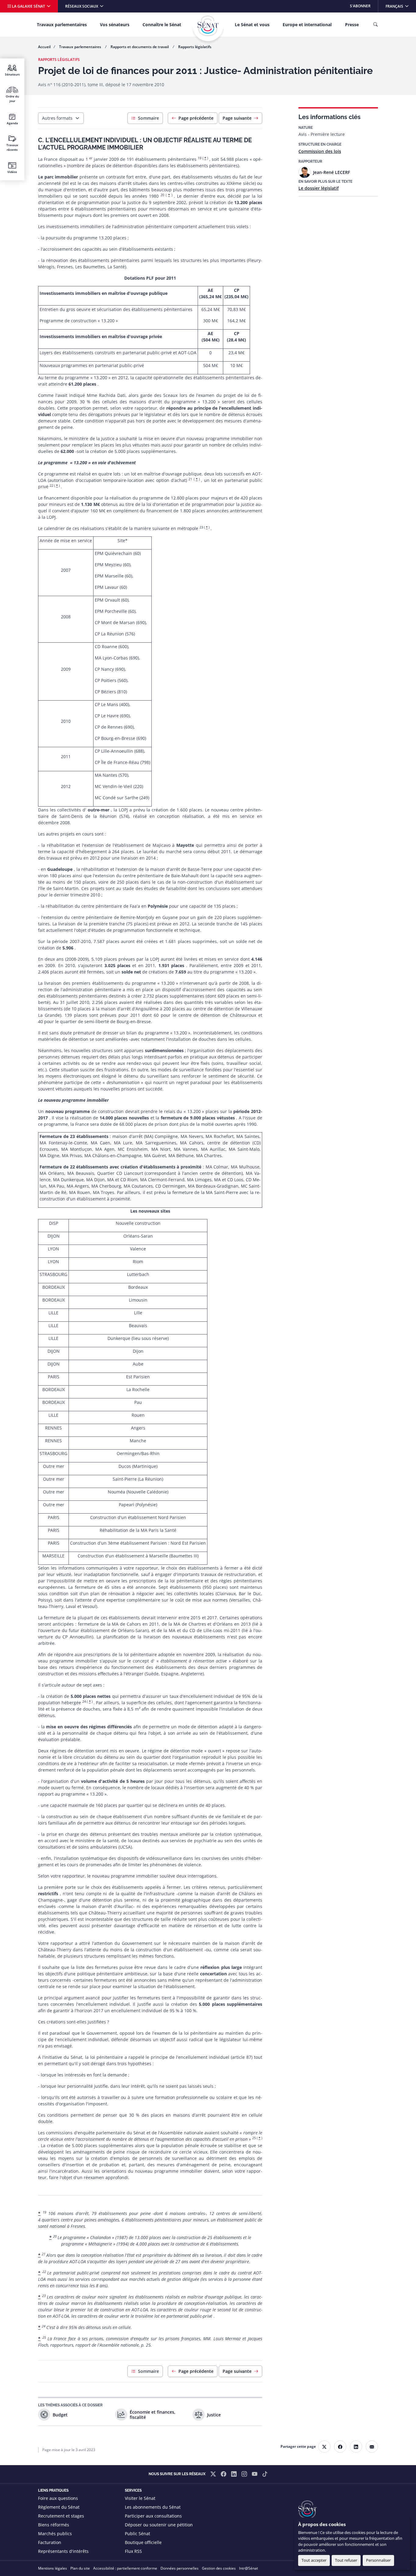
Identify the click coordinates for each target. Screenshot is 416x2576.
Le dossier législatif (319, 188)
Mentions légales (53, 2568)
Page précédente (196, 118)
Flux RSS (133, 2551)
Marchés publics (55, 2534)
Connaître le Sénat (162, 25)
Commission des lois (320, 151)
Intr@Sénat (249, 2568)
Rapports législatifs (195, 47)
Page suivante (237, 118)
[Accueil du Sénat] (208, 26)
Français (401, 6)
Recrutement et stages (61, 2516)
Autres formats (57, 118)
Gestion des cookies (219, 2568)
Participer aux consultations (153, 2516)
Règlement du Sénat (59, 2507)
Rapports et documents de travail (140, 47)
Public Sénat (137, 2534)
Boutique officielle (143, 2542)
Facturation (50, 2542)
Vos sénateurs (115, 25)
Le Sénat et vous (252, 25)
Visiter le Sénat (140, 2498)
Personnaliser (378, 2560)
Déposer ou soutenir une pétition (159, 2525)
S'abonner (360, 6)
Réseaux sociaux (82, 6)
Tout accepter (314, 2560)
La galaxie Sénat (28, 6)
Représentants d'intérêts (63, 2551)
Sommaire (148, 118)
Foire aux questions (58, 2498)
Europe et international (307, 25)
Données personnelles (180, 2568)
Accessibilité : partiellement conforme (125, 2568)
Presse (352, 25)
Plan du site (80, 2568)
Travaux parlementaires (62, 25)
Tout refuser (346, 2560)
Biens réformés (54, 2525)
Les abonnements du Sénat (153, 2507)
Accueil (44, 47)
